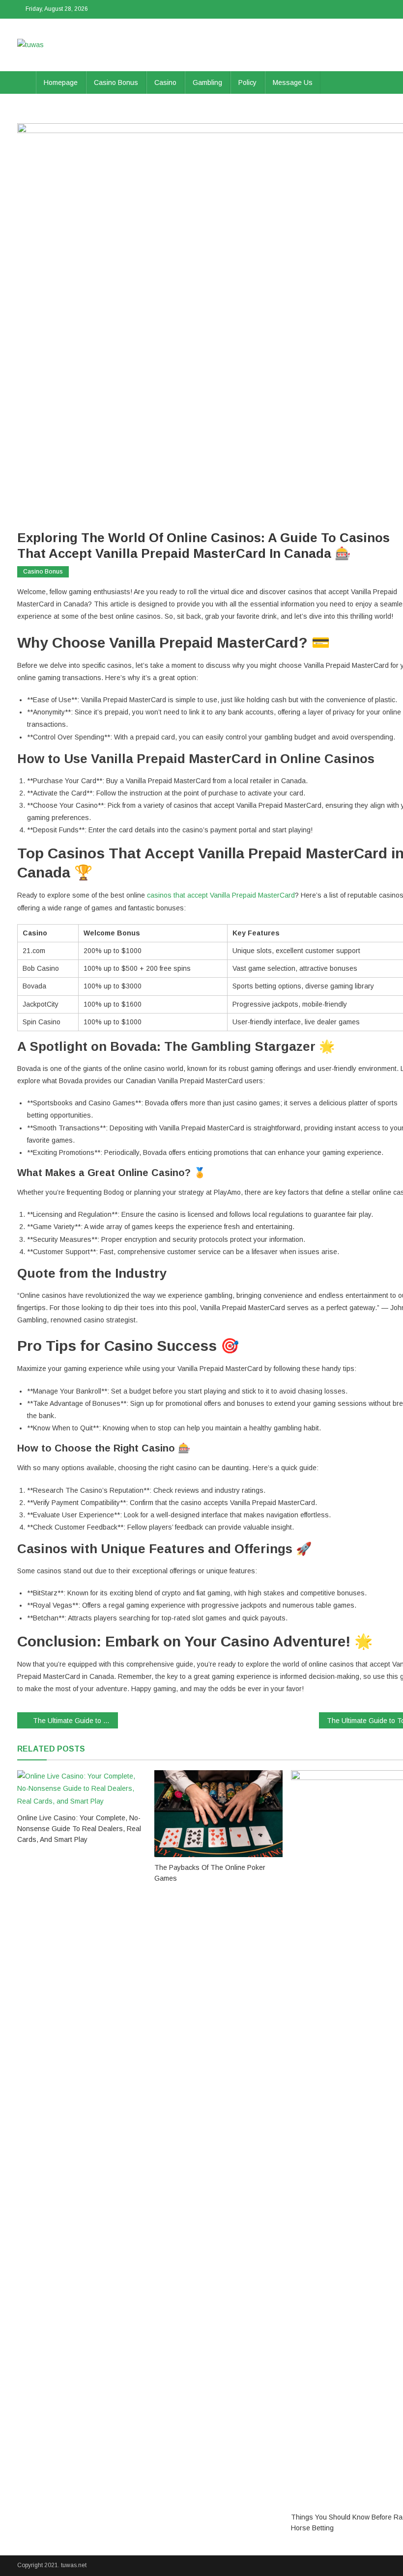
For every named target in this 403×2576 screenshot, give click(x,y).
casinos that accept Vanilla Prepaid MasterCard (221, 895)
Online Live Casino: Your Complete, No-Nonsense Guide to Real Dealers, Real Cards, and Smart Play (79, 1829)
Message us (293, 82)
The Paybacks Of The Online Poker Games (210, 1873)
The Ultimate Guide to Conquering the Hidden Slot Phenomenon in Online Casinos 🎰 (75, 1721)
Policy (247, 82)
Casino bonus (116, 82)
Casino (165, 82)
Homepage (61, 82)
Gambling (207, 82)
